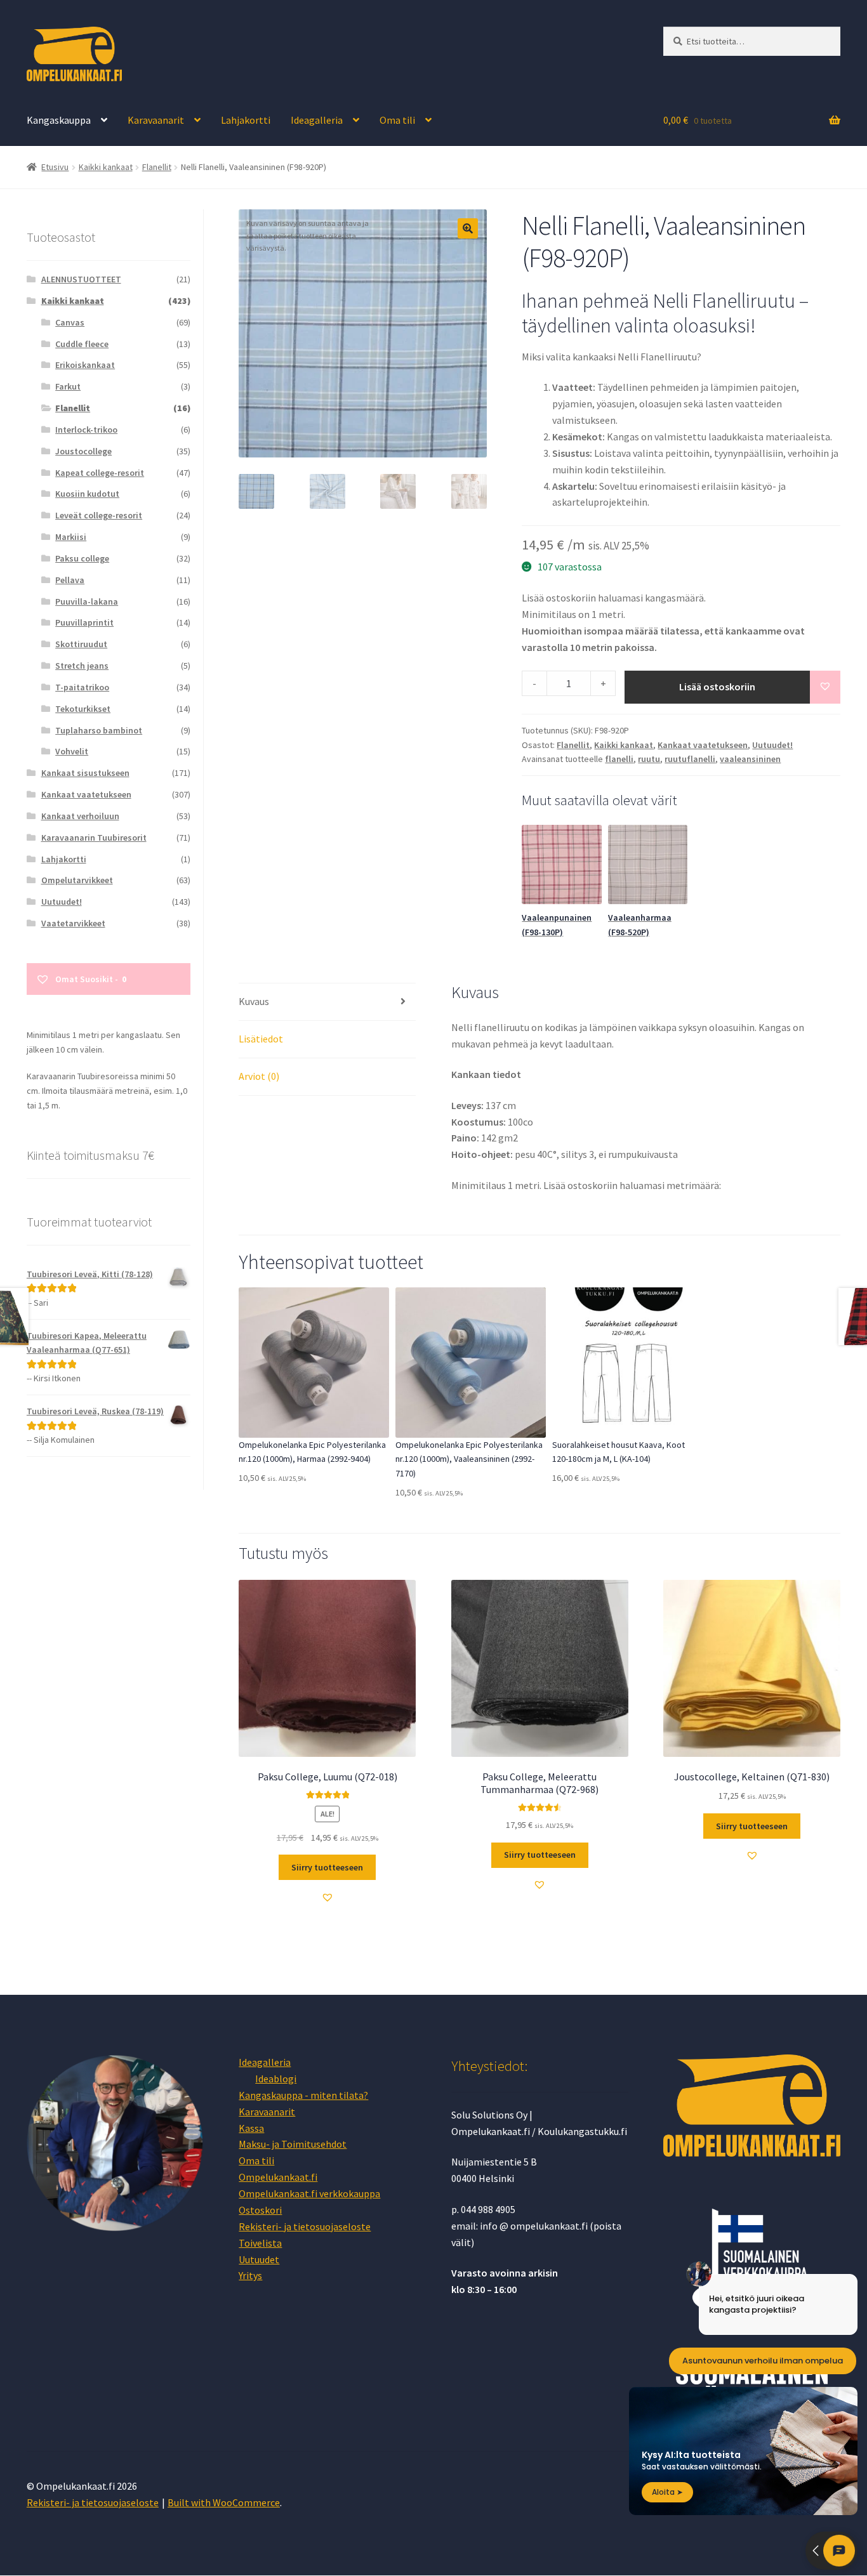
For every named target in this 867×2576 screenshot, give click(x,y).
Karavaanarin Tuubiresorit (94, 838)
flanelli (619, 759)
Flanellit (157, 167)
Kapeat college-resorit (100, 473)
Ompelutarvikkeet (77, 880)
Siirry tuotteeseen (327, 1867)
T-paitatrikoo (82, 687)
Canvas (70, 322)
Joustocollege (83, 451)
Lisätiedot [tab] (261, 1039)
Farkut (68, 386)
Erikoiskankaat (85, 365)
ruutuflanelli (690, 759)
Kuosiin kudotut (87, 494)
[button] (468, 228)
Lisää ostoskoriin (717, 687)
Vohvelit (72, 751)
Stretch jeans (82, 666)
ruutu (649, 759)
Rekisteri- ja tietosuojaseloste (305, 2226)
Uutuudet (259, 2259)
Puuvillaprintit (84, 622)
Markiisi (71, 537)
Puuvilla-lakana (87, 601)
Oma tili (397, 120)
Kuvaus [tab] (254, 1001)
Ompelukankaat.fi (278, 2177)
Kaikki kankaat (106, 167)
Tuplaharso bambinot (99, 730)
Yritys (250, 2275)
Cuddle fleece (82, 344)
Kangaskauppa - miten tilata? (303, 2095)
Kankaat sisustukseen (85, 773)
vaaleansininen (750, 759)
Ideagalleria (317, 120)
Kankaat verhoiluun (80, 816)
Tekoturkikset (83, 709)
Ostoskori (260, 2210)
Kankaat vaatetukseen (703, 745)
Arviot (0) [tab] (259, 1076)
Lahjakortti (246, 120)
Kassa (251, 2128)
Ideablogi (276, 2079)
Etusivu (55, 167)
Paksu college (82, 558)
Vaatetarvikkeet (73, 923)
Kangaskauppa (59, 120)
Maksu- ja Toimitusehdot (293, 2144)
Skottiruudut (81, 644)
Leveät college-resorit (99, 515)
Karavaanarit (156, 120)
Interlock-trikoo (86, 430)
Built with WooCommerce (224, 2502)
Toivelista (260, 2243)
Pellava (70, 580)
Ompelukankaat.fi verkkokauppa (309, 2193)
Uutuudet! (772, 745)
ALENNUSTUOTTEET (81, 279)
